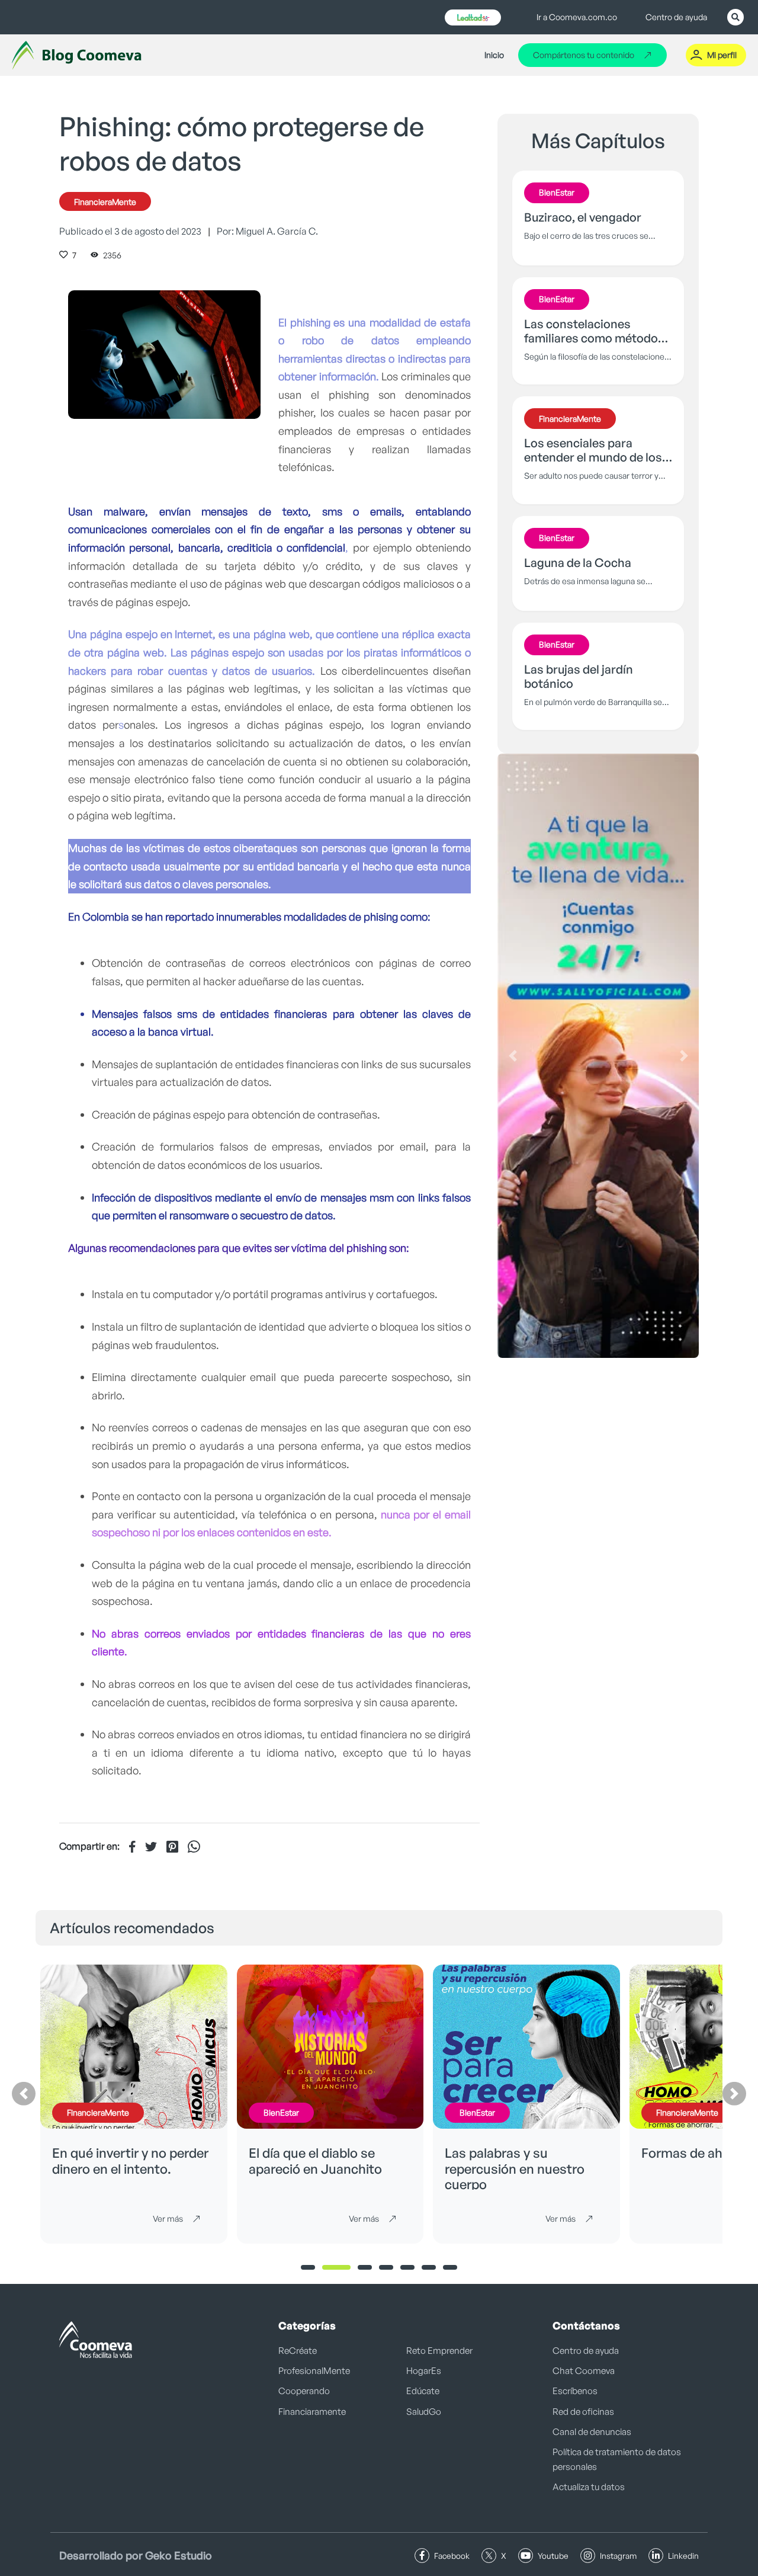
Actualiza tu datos (589, 2487)
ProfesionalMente (314, 2371)
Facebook (452, 2556)
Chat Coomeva (584, 2371)
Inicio (494, 55)
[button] (513, 1056)
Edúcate (423, 2391)
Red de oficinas (583, 2412)
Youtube (553, 2556)
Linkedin (683, 2556)
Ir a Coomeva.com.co (577, 17)
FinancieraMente (105, 202)
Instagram (618, 2556)
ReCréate (298, 2351)
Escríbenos (575, 2391)
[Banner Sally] (598, 1056)
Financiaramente (312, 2412)
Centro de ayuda (676, 17)
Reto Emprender (439, 2351)
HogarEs (424, 2371)
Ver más (168, 2218)
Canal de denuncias (592, 2432)
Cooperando (304, 2391)
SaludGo (424, 2412)
